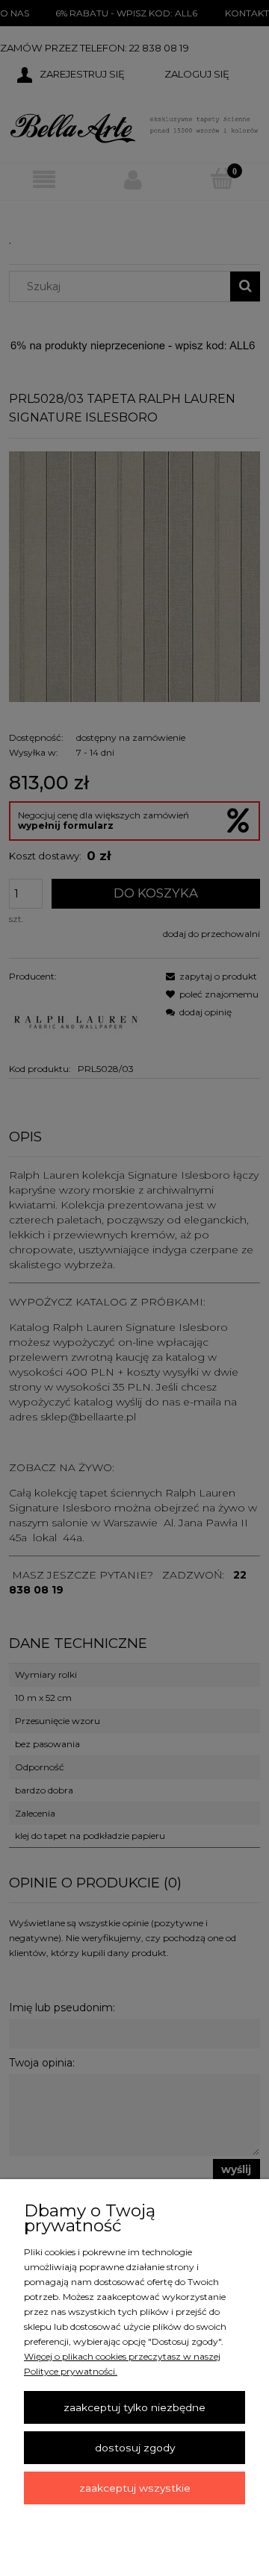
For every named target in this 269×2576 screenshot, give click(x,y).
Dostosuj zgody (135, 2448)
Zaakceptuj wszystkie (135, 2488)
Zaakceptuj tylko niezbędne (134, 2407)
